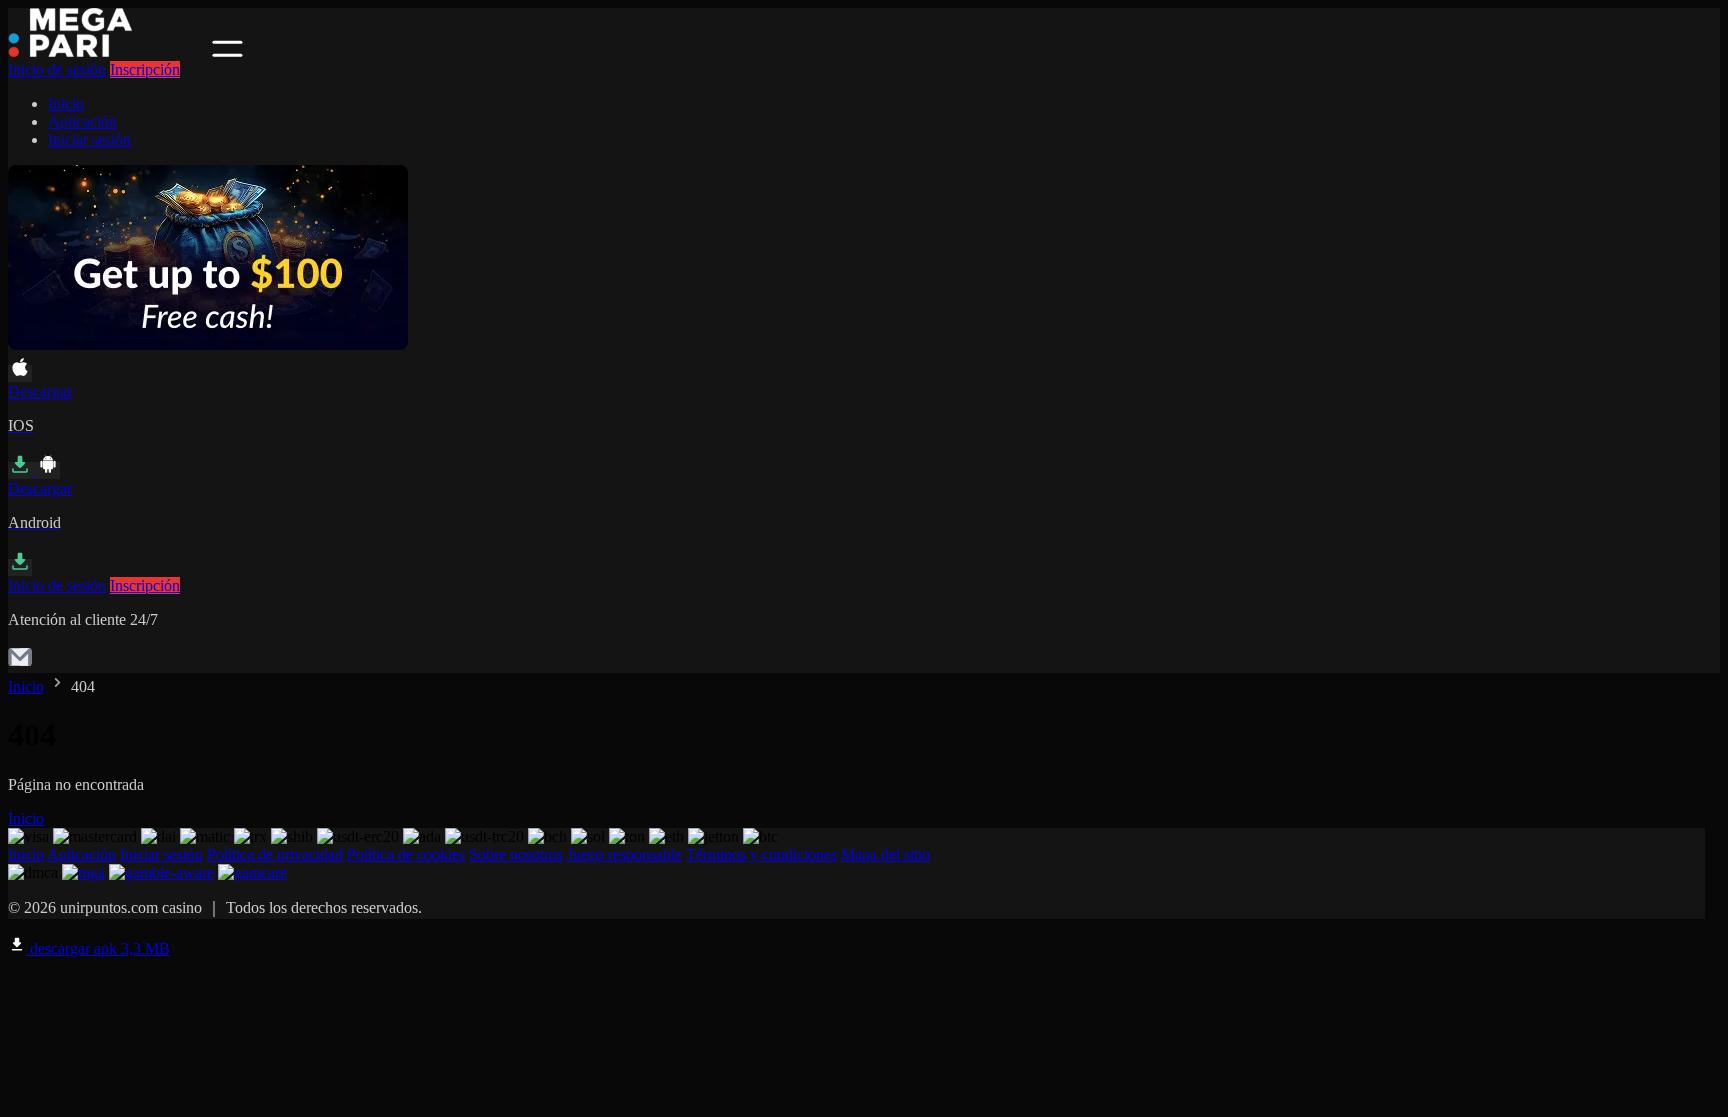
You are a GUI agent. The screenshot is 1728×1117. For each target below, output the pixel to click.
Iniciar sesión (89, 139)
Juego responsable (624, 854)
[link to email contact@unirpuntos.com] (20, 663)
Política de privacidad (275, 854)
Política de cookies (406, 854)
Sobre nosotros (516, 854)
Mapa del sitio (885, 854)
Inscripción (145, 69)
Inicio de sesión (57, 69)
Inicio (66, 103)
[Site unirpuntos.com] (108, 51)
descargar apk (98, 948)
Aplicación (82, 121)
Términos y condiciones (761, 854)
